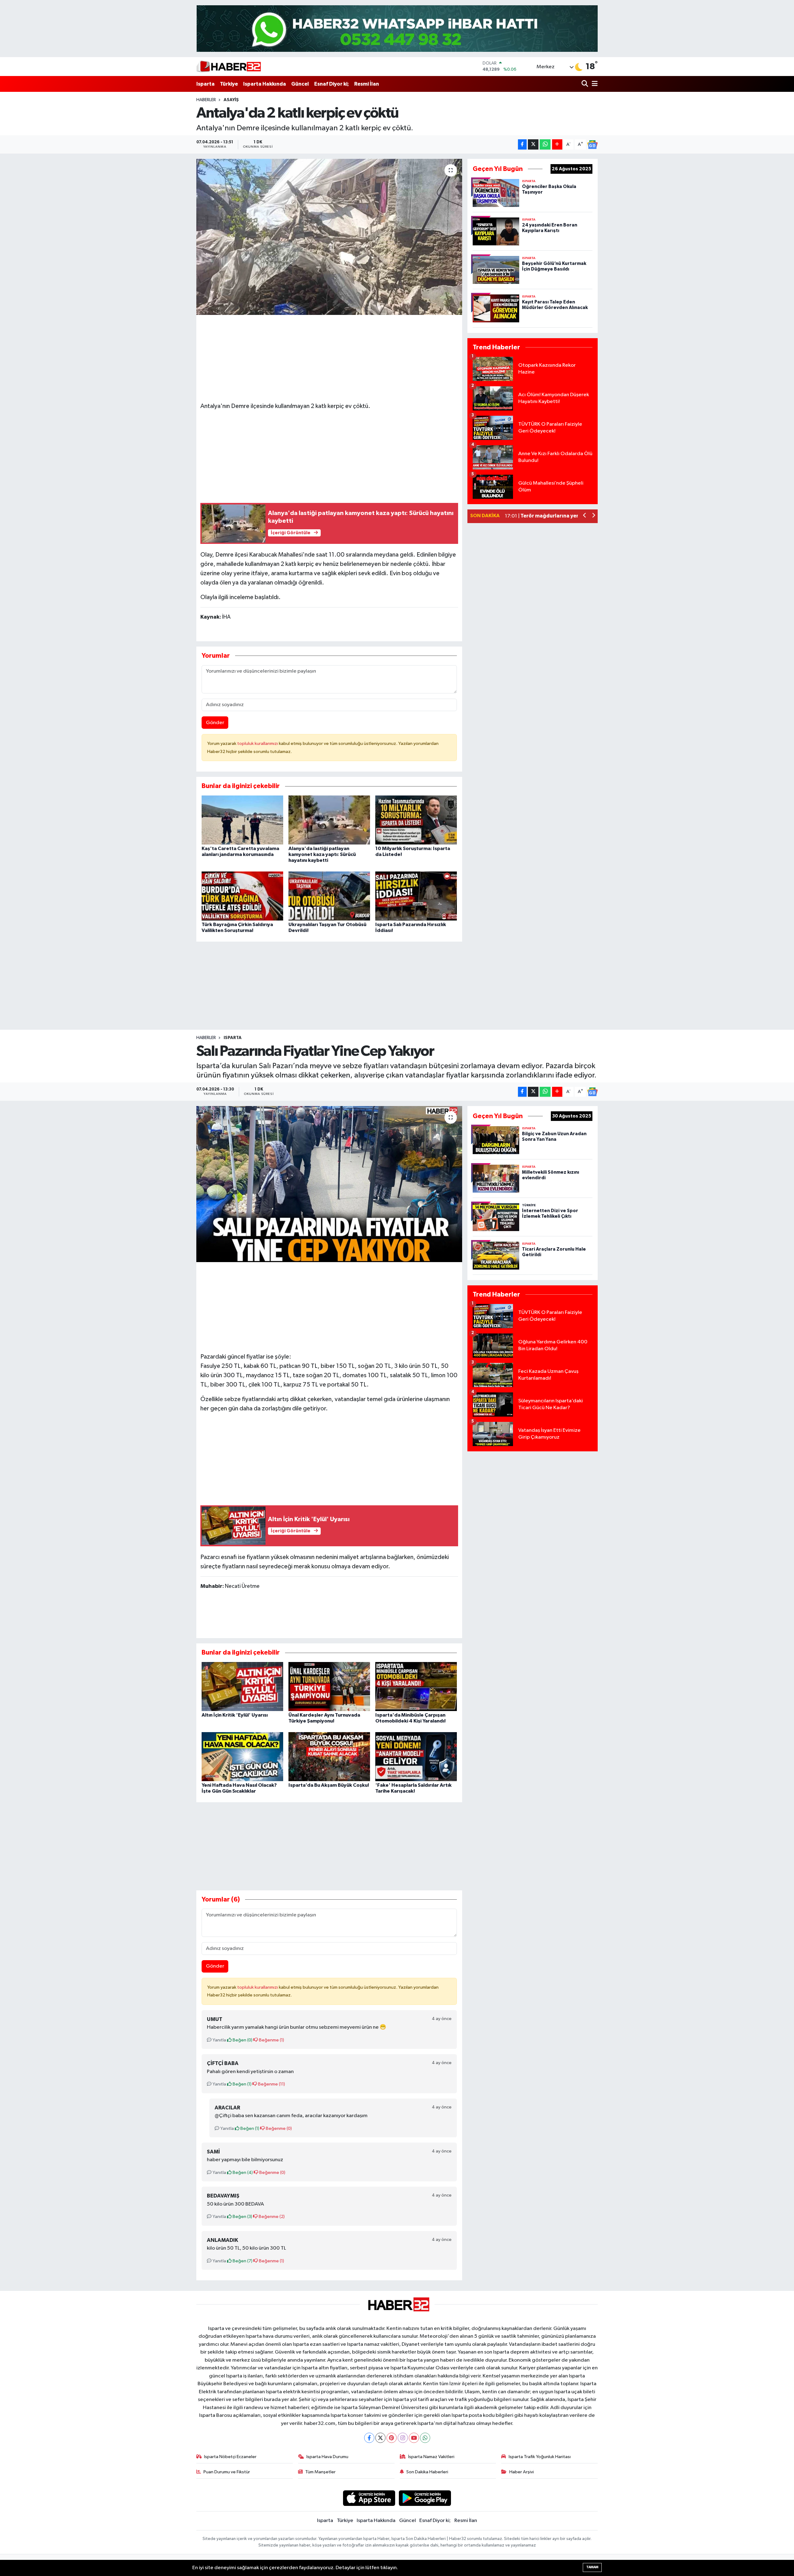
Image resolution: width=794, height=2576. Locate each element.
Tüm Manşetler (320, 2472)
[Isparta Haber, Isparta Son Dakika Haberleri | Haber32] (229, 66)
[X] (380, 2438)
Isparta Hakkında (265, 84)
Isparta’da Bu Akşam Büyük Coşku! (329, 1785)
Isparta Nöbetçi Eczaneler (230, 2457)
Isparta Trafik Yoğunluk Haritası (540, 2457)
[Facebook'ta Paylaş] (522, 144)
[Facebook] (369, 2438)
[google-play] (425, 2498)
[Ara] (585, 84)
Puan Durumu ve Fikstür (227, 2472)
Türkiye (229, 84)
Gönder (215, 723)
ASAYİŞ (231, 100)
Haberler (206, 100)
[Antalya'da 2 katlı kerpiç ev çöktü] (329, 237)
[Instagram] (403, 2438)
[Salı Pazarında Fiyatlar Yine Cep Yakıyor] (329, 1184)
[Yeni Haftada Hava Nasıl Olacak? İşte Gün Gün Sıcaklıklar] (242, 1756)
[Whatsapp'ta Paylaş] (545, 144)
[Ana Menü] (594, 84)
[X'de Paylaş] (533, 144)
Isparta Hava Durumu (327, 2457)
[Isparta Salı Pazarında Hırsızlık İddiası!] (416, 896)
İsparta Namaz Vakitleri (431, 2457)
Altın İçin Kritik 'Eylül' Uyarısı (235, 1715)
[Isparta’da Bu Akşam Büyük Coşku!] (329, 1756)
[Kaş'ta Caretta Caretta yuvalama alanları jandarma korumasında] (242, 820)
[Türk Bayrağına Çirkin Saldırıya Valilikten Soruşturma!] (242, 896)
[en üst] (397, 28)
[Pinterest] (392, 2438)
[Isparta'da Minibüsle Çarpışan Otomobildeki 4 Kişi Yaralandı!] (416, 1686)
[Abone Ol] (592, 145)
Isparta (205, 84)
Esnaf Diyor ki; (332, 84)
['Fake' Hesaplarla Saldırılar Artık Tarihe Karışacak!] (416, 1756)
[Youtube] (414, 2438)
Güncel (300, 84)
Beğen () (242, 2040)
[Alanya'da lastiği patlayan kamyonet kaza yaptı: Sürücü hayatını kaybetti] (329, 820)
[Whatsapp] (425, 2438)
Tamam (592, 2567)
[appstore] (369, 2498)
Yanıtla (219, 2040)
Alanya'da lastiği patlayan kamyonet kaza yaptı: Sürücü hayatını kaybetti (322, 854)
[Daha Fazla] (557, 144)
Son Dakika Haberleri (427, 2472)
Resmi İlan (367, 84)
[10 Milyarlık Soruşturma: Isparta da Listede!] (416, 820)
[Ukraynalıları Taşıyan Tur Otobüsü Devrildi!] (329, 896)
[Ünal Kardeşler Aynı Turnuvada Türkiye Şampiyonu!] (329, 1686)
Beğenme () (271, 2040)
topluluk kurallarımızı (258, 744)
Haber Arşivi (522, 2472)
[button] (585, 516)
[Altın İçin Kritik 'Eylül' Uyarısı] (242, 1686)
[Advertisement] (329, 455)
